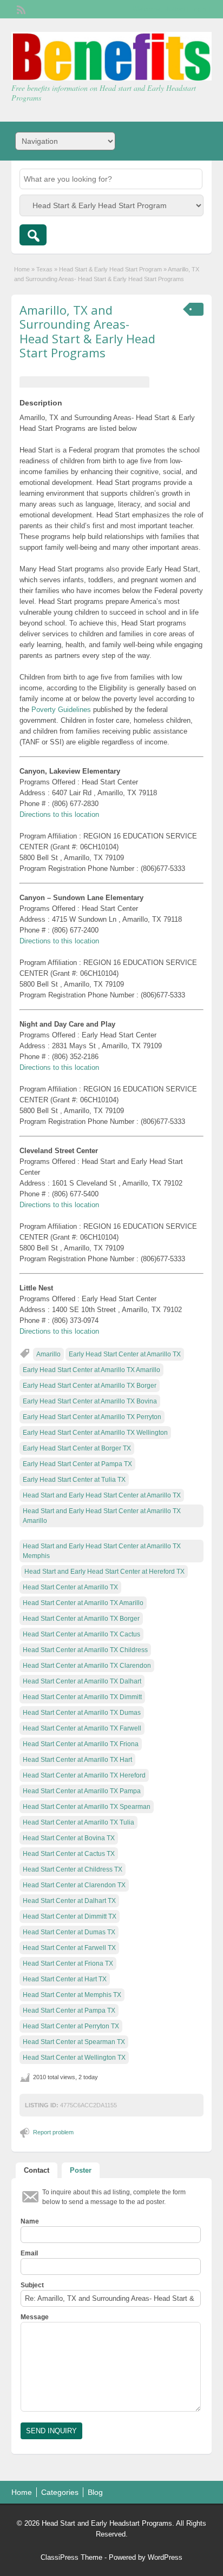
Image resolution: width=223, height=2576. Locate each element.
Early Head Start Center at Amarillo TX (125, 1354)
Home (22, 269)
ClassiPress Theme (71, 2557)
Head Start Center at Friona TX (68, 1963)
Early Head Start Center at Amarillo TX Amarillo (91, 1370)
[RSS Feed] (20, 9)
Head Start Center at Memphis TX (72, 1995)
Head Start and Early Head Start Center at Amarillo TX (102, 1495)
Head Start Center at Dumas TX (69, 1932)
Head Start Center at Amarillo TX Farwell (82, 1728)
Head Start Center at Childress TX (73, 1869)
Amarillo (48, 1354)
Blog (95, 2492)
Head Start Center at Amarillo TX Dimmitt (82, 1697)
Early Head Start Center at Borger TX (77, 1448)
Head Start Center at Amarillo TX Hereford (84, 1775)
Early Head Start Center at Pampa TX (77, 1464)
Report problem (53, 2132)
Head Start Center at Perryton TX (71, 2026)
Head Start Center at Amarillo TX (70, 1587)
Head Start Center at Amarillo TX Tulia (78, 1822)
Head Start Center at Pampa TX (69, 2011)
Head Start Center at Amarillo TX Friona (81, 1744)
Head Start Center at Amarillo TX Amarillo (83, 1603)
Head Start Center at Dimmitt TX (70, 1916)
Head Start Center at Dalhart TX (69, 1901)
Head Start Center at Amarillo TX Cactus (81, 1634)
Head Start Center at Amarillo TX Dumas (82, 1713)
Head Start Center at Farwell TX (69, 1948)
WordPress (165, 2557)
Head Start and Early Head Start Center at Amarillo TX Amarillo (102, 1516)
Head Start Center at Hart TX (65, 1979)
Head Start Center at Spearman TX (74, 2042)
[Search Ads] (33, 235)
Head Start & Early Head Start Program (110, 269)
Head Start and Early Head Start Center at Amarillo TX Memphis (102, 1551)
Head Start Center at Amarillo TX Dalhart (82, 1681)
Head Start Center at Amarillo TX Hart (77, 1760)
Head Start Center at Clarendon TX (74, 1885)
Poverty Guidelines (61, 710)
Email (29, 2253)
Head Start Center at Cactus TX (69, 1854)
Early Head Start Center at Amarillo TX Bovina (90, 1401)
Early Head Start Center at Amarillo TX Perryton (92, 1417)
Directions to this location (59, 814)
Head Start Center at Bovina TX (69, 1838)
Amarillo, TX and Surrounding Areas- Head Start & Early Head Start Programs (87, 331)
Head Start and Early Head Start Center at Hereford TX (104, 1572)
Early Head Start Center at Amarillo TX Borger (90, 1386)
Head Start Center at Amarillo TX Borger (81, 1619)
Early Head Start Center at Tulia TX (74, 1480)
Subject (32, 2285)
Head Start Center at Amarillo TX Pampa (82, 1791)
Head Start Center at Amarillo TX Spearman (87, 1807)
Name (30, 2221)
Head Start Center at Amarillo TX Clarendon (87, 1666)
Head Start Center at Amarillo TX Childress (85, 1650)
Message (35, 2317)
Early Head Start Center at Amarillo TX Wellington (95, 1433)
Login (198, 9)
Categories (60, 2492)
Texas (44, 269)
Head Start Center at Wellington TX (74, 2058)
